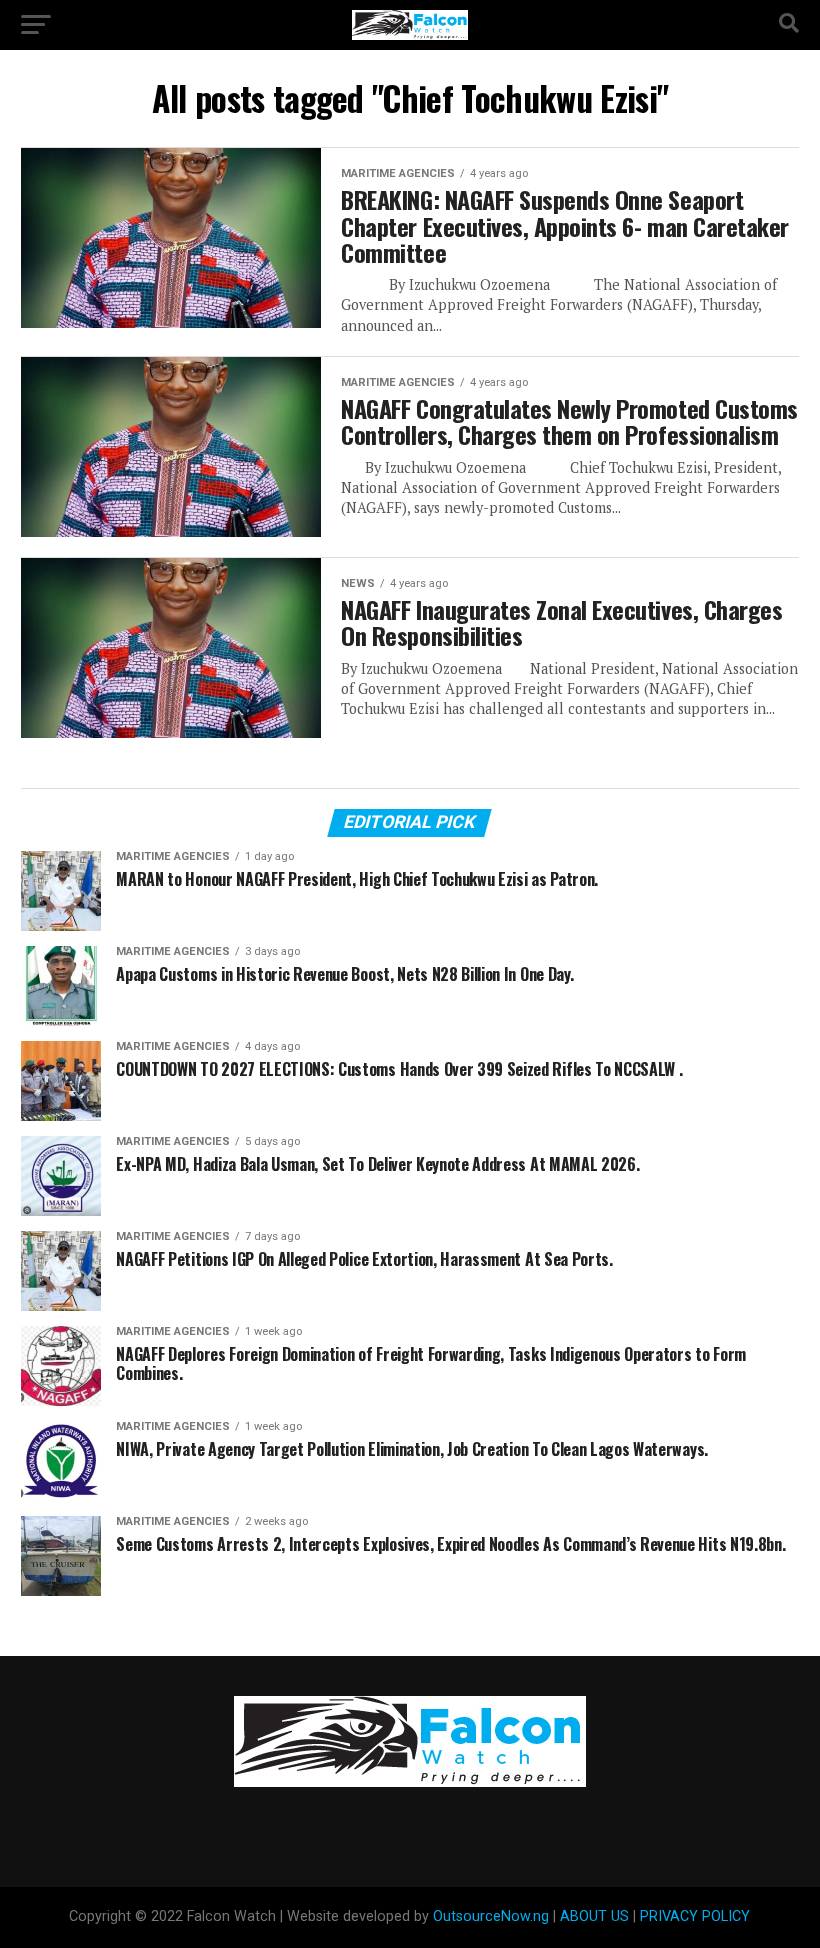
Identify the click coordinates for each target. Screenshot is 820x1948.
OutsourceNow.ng (491, 1916)
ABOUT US (594, 1916)
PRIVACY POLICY (695, 1916)
